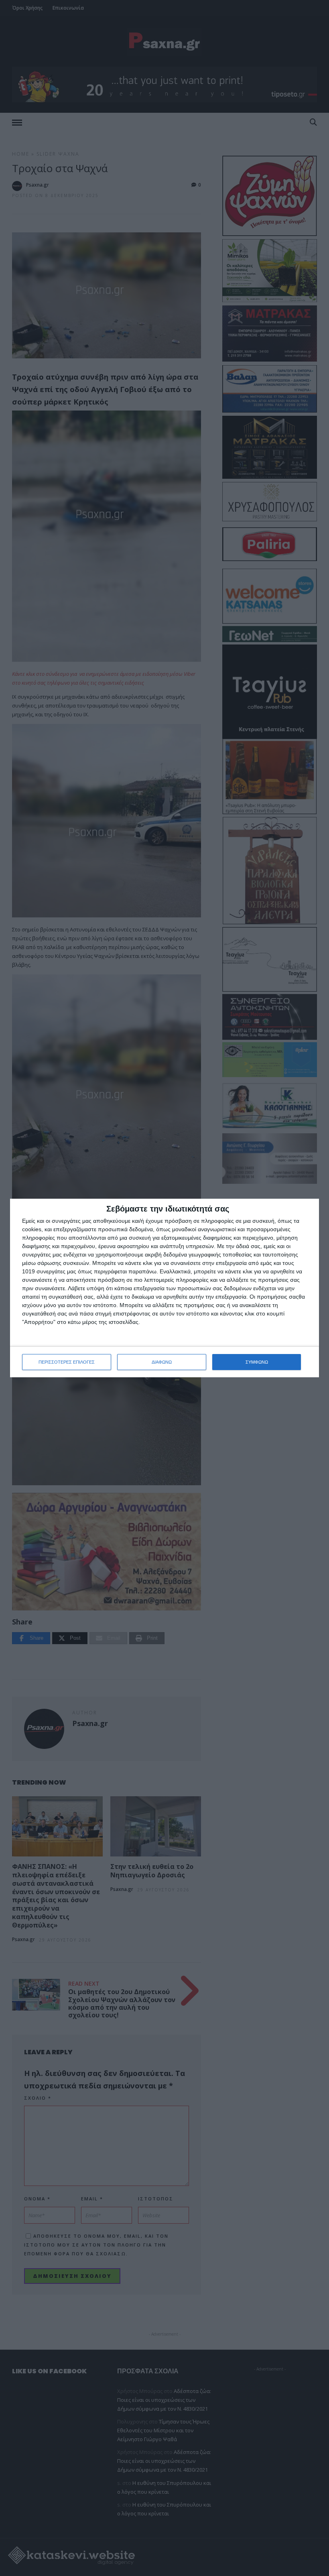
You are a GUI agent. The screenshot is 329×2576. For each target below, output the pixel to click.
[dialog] (164, 1288)
